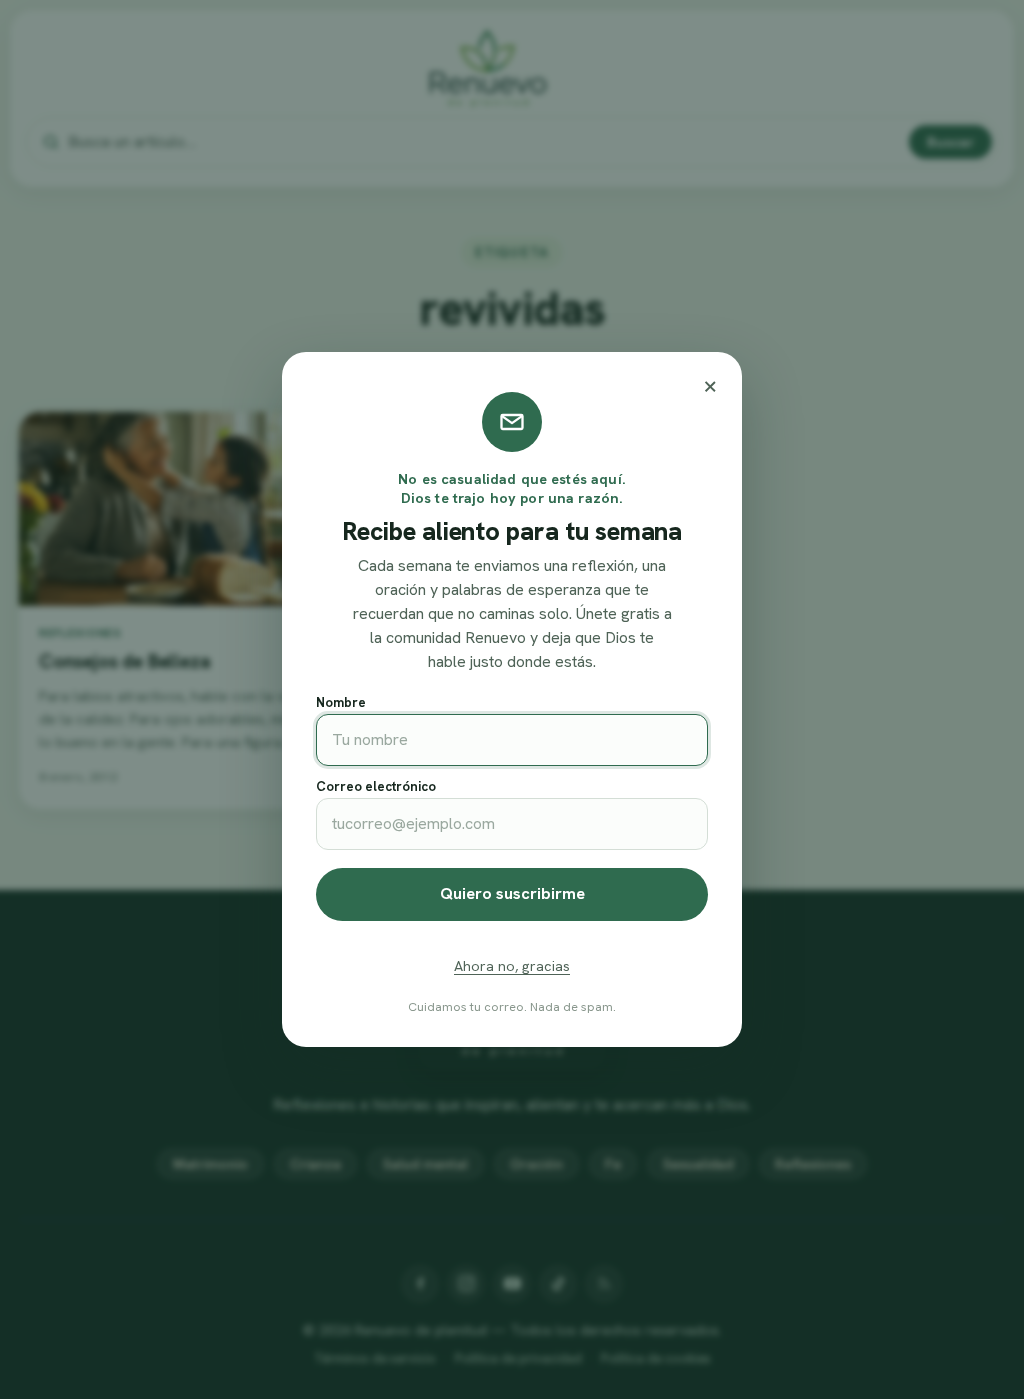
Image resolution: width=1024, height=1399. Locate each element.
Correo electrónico (376, 786)
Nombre (341, 702)
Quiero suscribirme (512, 893)
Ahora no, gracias (512, 966)
